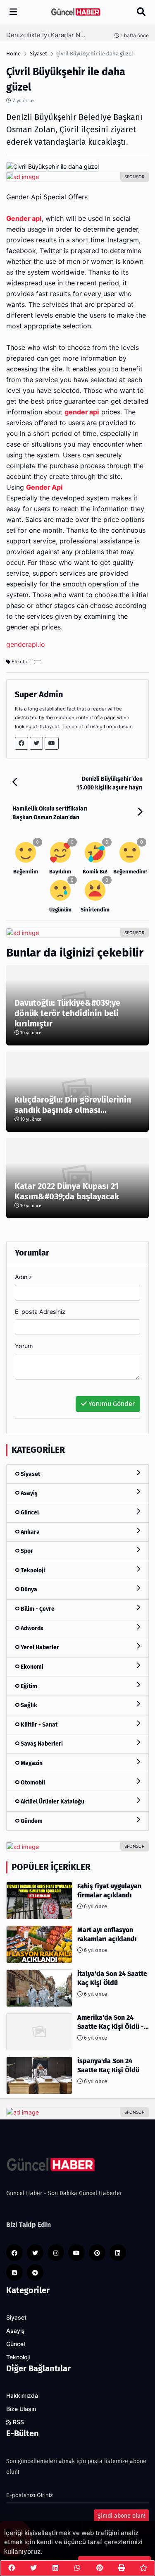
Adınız (23, 1277)
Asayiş (29, 1493)
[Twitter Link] (36, 743)
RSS (18, 2422)
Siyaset (30, 1474)
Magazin (31, 1763)
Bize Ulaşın (21, 2409)
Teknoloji (32, 1570)
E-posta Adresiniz (40, 1312)
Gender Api (44, 487)
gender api (82, 412)
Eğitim (28, 1686)
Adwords (31, 1628)
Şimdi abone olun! (121, 2516)
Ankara (30, 1532)
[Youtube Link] (52, 743)
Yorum (24, 1346)
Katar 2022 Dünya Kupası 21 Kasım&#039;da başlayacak (67, 1191)
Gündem (31, 1821)
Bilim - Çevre (37, 1609)
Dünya (28, 1589)
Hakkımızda (22, 2396)
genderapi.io (26, 645)
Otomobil (32, 1783)
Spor (26, 1551)
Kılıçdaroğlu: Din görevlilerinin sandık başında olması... (73, 1105)
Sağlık (28, 1705)
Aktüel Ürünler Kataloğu (52, 1802)
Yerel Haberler (39, 1647)
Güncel (29, 1513)
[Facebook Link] (21, 743)
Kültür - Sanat (38, 1725)
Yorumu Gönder (111, 1404)
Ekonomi (31, 1667)
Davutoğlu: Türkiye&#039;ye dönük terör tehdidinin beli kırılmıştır (67, 1013)
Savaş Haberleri (41, 1744)
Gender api (24, 219)
